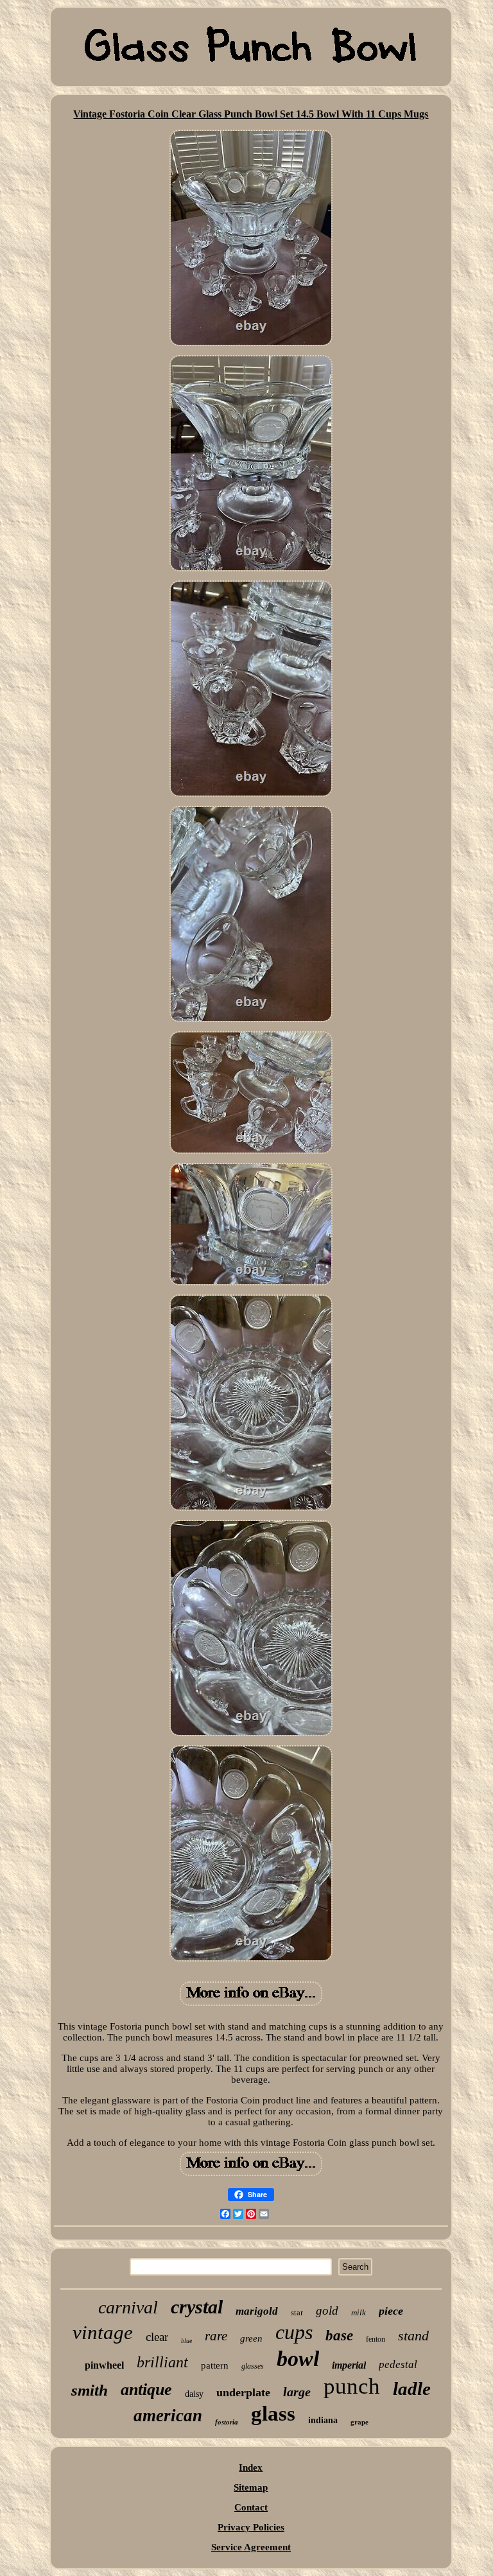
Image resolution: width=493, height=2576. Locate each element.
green (251, 2338)
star (297, 2312)
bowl (298, 2359)
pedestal (398, 2364)
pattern (215, 2365)
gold (327, 2311)
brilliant (162, 2362)
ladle (412, 2389)
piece (391, 2311)
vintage (103, 2332)
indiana (323, 2420)
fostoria (227, 2422)
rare (216, 2336)
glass (273, 2414)
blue (186, 2341)
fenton (376, 2339)
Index (251, 2467)
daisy (194, 2394)
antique (146, 2389)
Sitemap (251, 2487)
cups (294, 2332)
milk (359, 2312)
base (339, 2336)
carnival (128, 2307)
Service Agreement (251, 2547)
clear (157, 2337)
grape (359, 2422)
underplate (243, 2392)
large (297, 2392)
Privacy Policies (251, 2527)
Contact (251, 2507)
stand (413, 2336)
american (168, 2415)
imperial (349, 2365)
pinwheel (104, 2365)
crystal (197, 2307)
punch (352, 2386)
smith (90, 2390)
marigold (257, 2311)
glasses (253, 2366)
